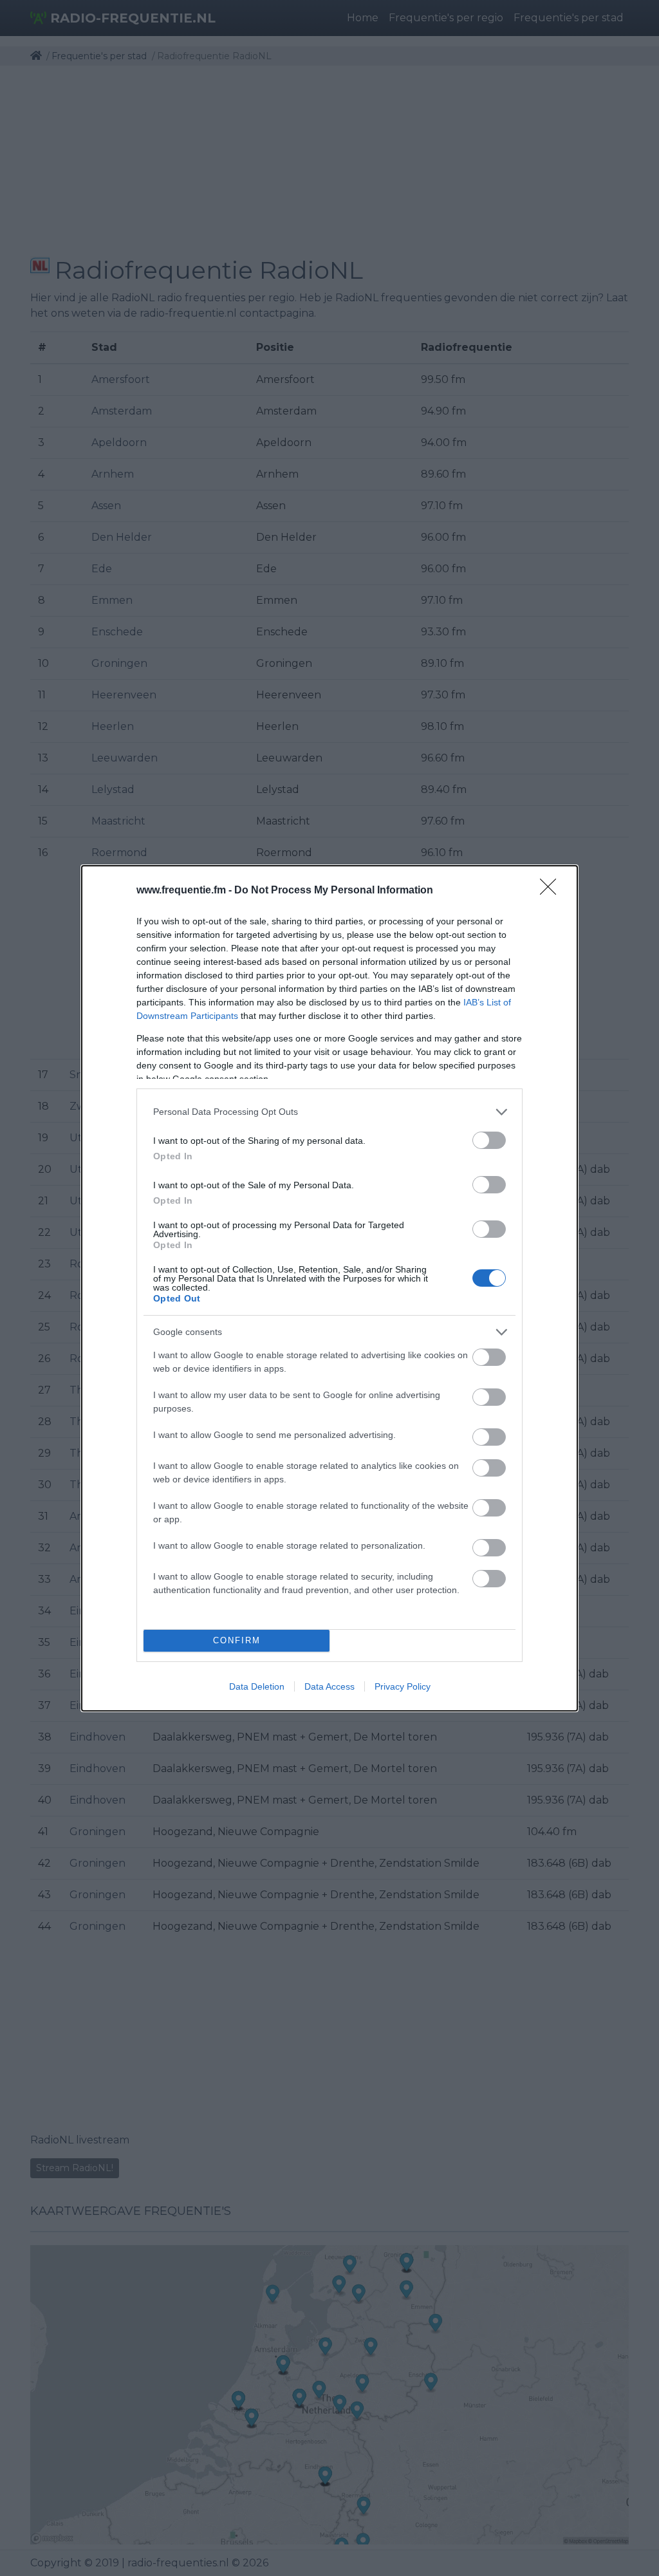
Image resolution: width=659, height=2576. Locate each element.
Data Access (329, 1686)
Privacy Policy (403, 1686)
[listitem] (329, 1112)
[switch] (489, 1140)
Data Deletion (257, 1686)
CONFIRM (237, 1640)
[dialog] (329, 1288)
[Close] (552, 891)
